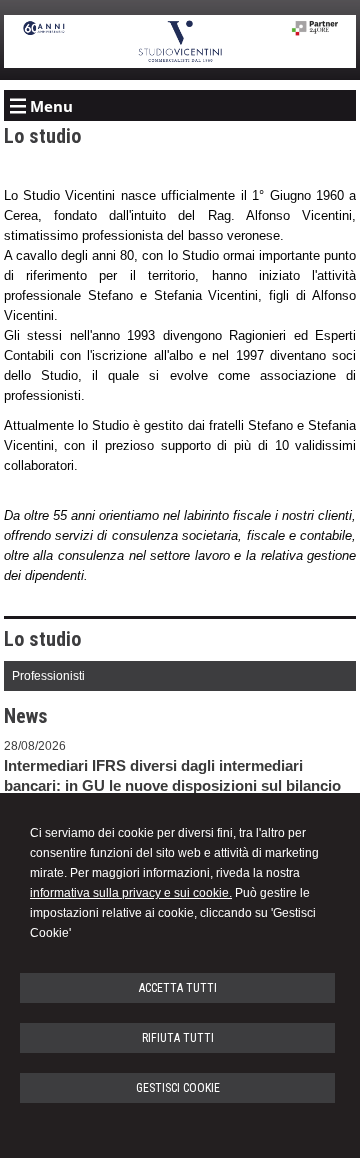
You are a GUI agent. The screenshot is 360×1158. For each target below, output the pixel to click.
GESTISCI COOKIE (178, 1088)
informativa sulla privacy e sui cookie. (131, 893)
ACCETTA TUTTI (178, 988)
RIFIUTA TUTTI (178, 1038)
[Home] (180, 64)
